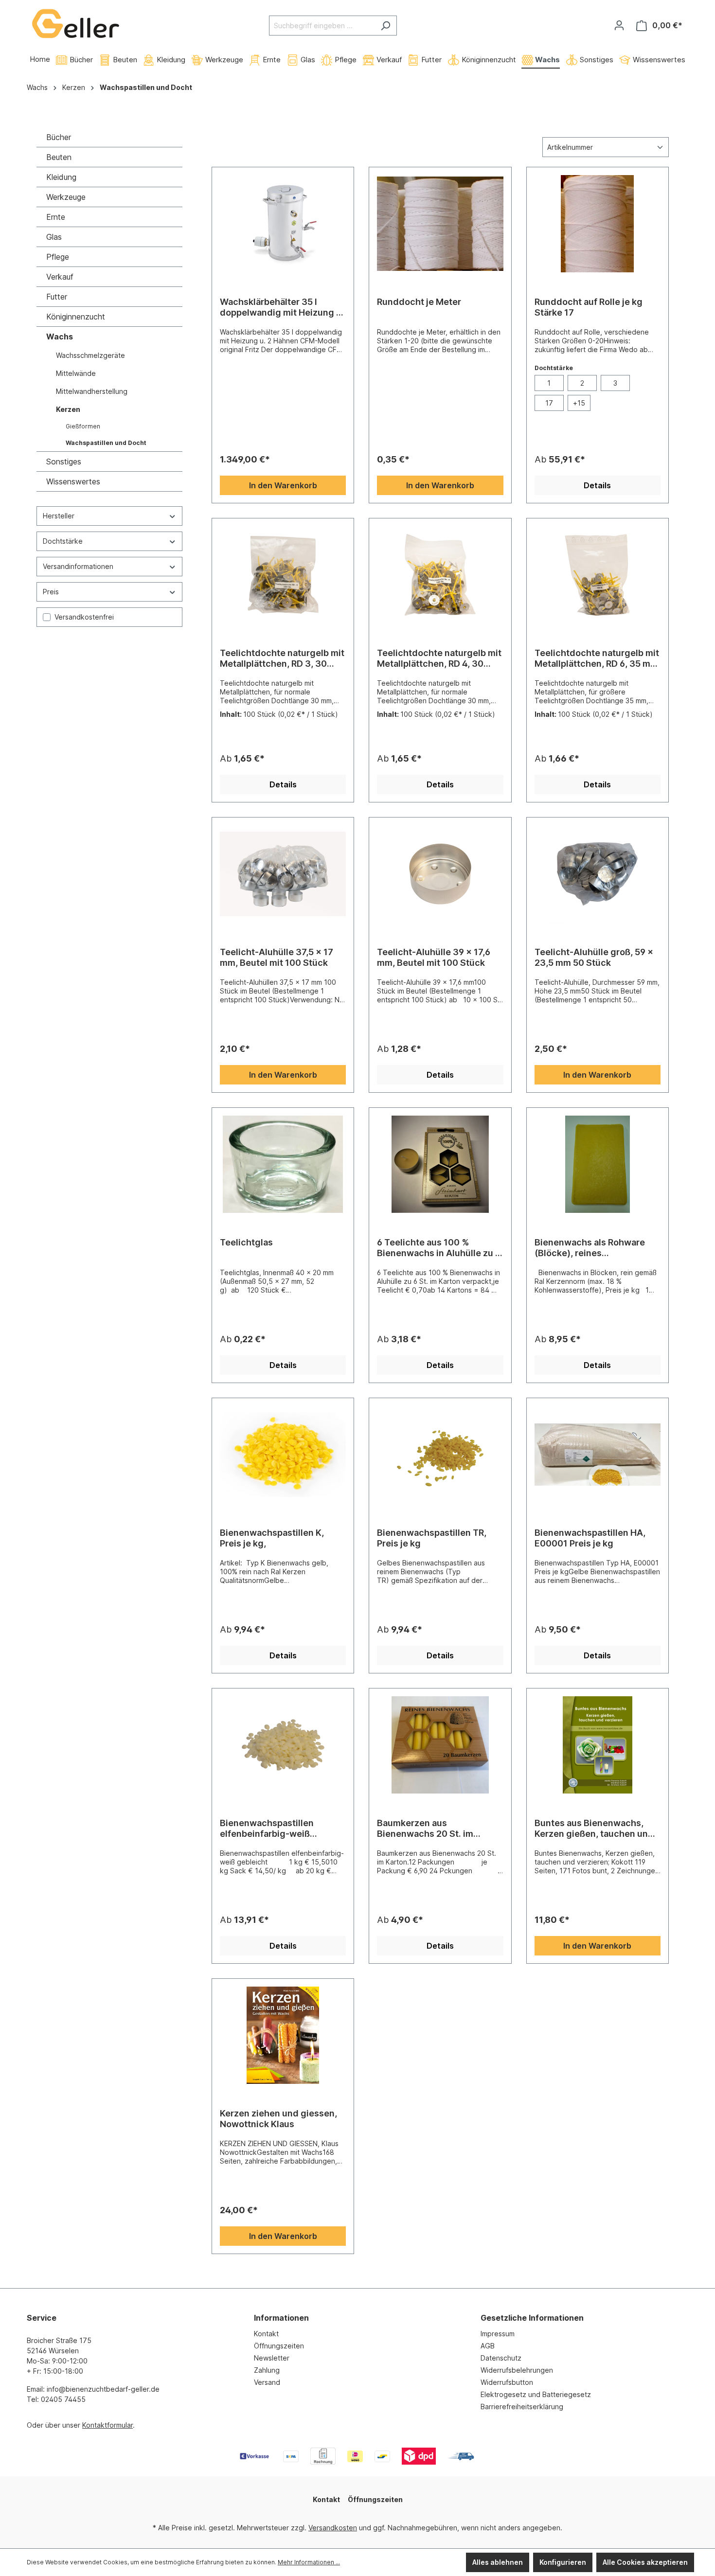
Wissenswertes (73, 481)
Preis (51, 592)
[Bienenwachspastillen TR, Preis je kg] (440, 1455)
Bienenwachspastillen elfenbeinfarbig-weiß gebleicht (267, 1829)
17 (549, 403)
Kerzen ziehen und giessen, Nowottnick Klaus (278, 2119)
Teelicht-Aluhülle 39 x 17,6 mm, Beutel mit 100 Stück (434, 957)
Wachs (60, 337)
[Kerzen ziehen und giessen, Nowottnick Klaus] (283, 2035)
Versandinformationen (78, 566)
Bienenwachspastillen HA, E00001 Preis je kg (590, 1538)
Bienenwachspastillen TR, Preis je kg (432, 1538)
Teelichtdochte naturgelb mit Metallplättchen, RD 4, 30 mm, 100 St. (439, 658)
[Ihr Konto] (619, 25)
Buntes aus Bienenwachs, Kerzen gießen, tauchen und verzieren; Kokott (594, 1829)
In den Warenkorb (283, 485)
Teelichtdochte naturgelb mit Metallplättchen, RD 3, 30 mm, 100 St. (282, 658)
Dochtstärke (63, 541)
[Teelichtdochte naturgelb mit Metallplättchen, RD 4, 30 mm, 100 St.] (440, 575)
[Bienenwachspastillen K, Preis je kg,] (283, 1455)
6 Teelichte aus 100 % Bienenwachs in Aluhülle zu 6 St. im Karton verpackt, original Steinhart (439, 1248)
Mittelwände (76, 373)
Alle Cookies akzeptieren (645, 2562)
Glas (54, 237)
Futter (57, 297)
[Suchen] (385, 26)
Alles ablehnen (498, 2562)
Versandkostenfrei (84, 617)
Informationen (281, 2318)
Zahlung (267, 2370)
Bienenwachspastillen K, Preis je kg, (272, 1538)
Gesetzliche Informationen (532, 2318)
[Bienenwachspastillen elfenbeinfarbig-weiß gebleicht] (283, 1745)
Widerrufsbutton (507, 2382)
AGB (488, 2346)
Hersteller (59, 516)
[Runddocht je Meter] (440, 224)
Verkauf (60, 277)
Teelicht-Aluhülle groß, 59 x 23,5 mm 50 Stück (594, 957)
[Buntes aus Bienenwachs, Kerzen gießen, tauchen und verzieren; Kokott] (598, 1745)
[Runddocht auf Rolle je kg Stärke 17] (598, 224)
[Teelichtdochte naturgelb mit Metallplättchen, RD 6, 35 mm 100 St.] (598, 575)
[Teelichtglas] (283, 1164)
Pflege (58, 257)
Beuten (59, 157)
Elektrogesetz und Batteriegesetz (536, 2394)
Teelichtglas (246, 1242)
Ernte (56, 217)
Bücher (59, 137)
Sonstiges (64, 462)
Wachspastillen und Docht (106, 443)
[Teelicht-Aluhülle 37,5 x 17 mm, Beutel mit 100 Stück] (283, 874)
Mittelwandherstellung (92, 391)
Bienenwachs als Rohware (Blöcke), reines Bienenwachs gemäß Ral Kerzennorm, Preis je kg (590, 1248)
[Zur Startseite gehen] (75, 24)
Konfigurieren (563, 2562)
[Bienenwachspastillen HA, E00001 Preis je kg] (598, 1455)
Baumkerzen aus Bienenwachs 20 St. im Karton (425, 1829)
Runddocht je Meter (419, 302)
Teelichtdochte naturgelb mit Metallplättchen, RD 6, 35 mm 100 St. (597, 658)
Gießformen (83, 426)
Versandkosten (333, 2528)
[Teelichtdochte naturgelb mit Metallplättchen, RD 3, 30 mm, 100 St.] (283, 575)
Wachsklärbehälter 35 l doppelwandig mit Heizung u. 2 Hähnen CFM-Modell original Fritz (282, 307)
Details (597, 485)
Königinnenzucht (76, 317)
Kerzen (68, 409)
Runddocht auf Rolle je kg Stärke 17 (589, 307)
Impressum (498, 2334)
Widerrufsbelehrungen (517, 2370)
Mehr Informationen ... (309, 2562)
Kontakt (266, 2334)
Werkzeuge (66, 197)
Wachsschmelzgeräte (90, 355)
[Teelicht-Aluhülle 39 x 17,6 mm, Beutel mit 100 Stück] (440, 874)
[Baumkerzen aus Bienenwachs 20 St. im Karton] (440, 1745)
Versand (267, 2382)
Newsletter (272, 2358)
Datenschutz (501, 2358)
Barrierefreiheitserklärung (522, 2407)
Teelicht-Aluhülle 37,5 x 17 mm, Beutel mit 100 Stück (277, 957)
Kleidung (61, 177)
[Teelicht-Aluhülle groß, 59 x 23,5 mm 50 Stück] (598, 874)
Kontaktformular (107, 2425)
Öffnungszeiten (279, 2346)
